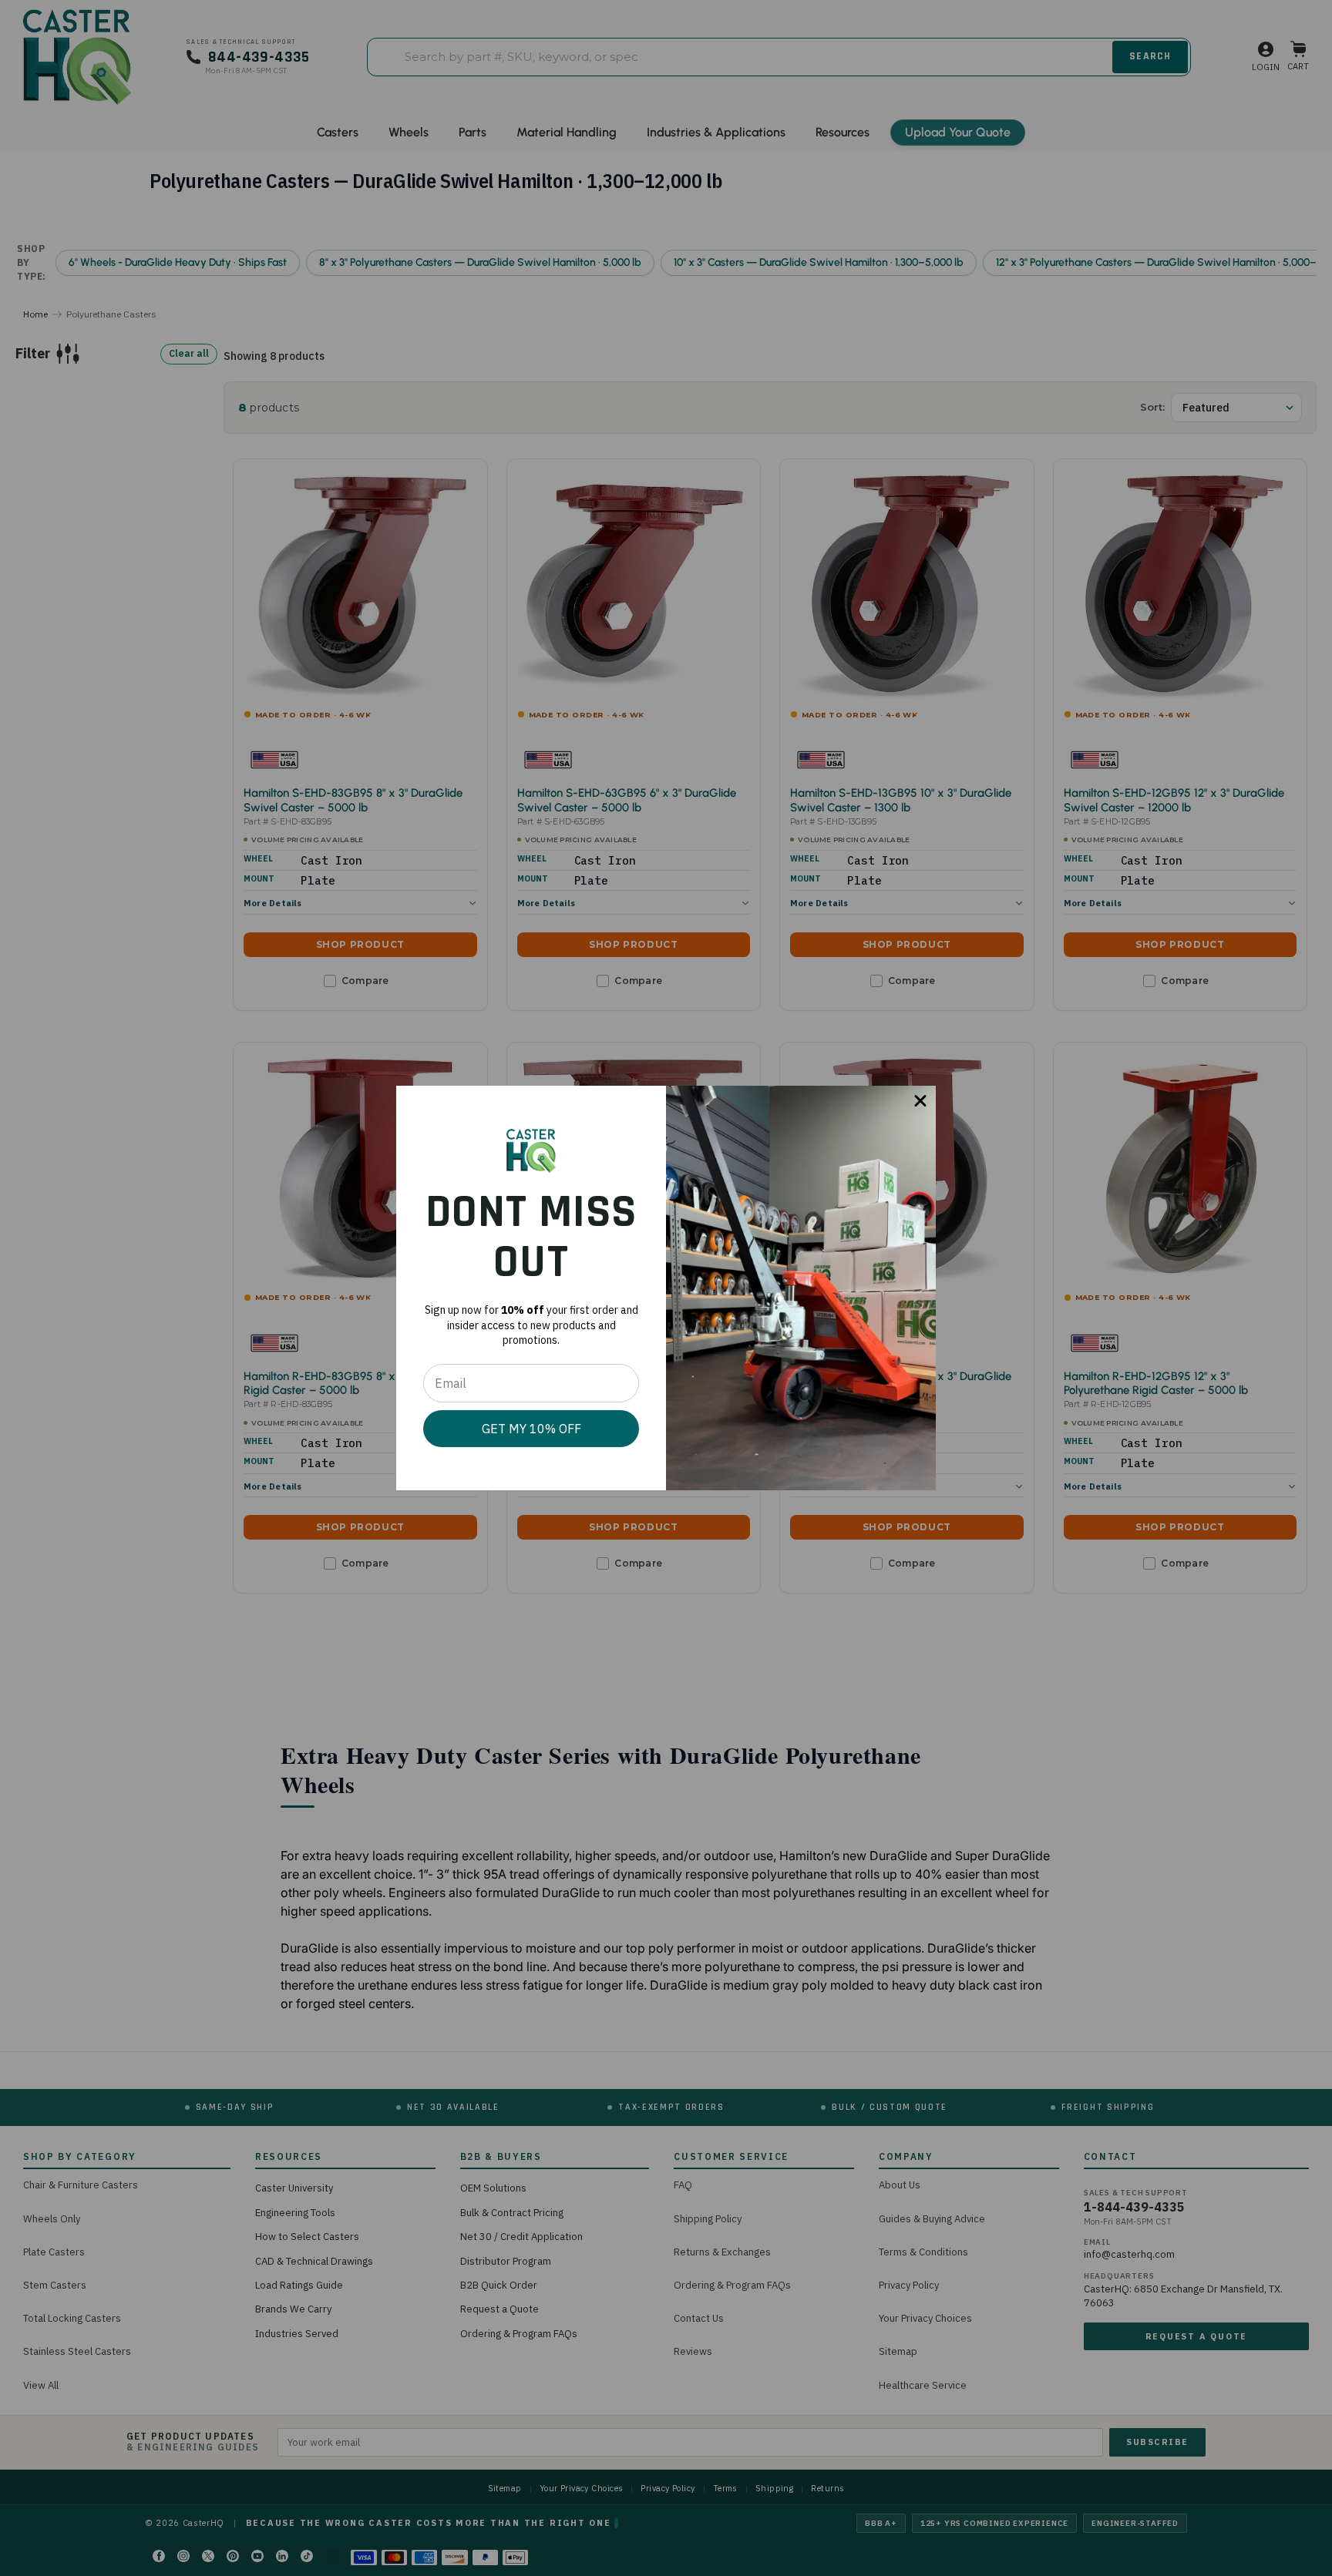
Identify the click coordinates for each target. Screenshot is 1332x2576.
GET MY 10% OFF (531, 1429)
